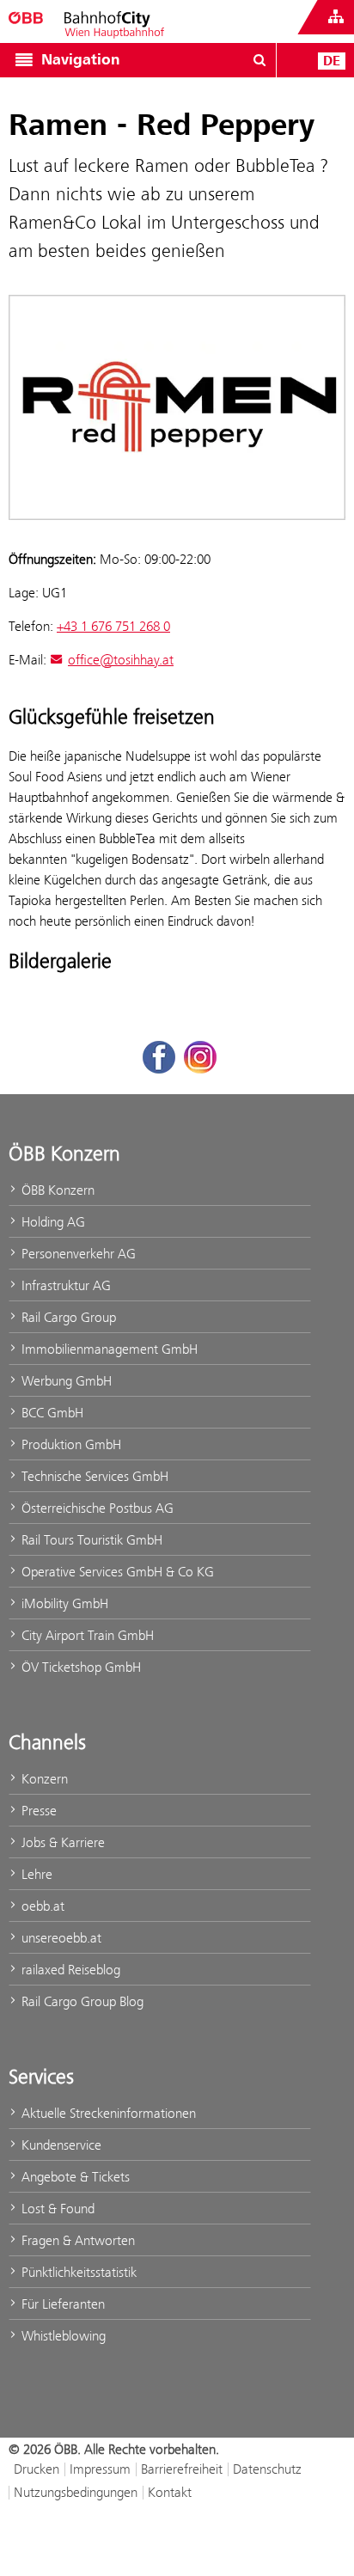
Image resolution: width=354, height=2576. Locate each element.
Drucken (37, 2469)
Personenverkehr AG (77, 1254)
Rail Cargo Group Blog (81, 2001)
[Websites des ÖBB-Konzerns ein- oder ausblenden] (336, 17)
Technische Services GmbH (93, 1476)
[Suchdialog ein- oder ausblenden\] (259, 60)
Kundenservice (60, 2145)
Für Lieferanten (61, 2304)
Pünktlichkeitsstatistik (77, 2272)
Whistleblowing (62, 2336)
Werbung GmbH (65, 1381)
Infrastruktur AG (64, 1285)
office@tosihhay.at (121, 660)
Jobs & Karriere (61, 1842)
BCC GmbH (51, 1413)
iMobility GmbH (63, 1603)
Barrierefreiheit (182, 2469)
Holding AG (52, 1222)
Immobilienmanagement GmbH (108, 1349)
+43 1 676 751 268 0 (113, 626)
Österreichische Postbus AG (96, 1508)
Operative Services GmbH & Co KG (116, 1572)
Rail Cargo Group (67, 1317)
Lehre (35, 1874)
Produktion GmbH (70, 1444)
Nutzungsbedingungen (76, 2492)
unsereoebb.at (60, 1938)
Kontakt (170, 2492)
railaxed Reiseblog (69, 1970)
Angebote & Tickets (74, 2177)
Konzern (43, 1779)
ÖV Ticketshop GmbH (79, 1667)
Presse (37, 1811)
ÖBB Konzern (56, 1190)
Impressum (100, 2469)
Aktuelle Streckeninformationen (107, 2113)
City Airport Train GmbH (86, 1635)
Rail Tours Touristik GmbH (90, 1540)
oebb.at (41, 1906)
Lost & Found (56, 2209)
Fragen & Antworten (76, 2240)
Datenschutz (267, 2469)
